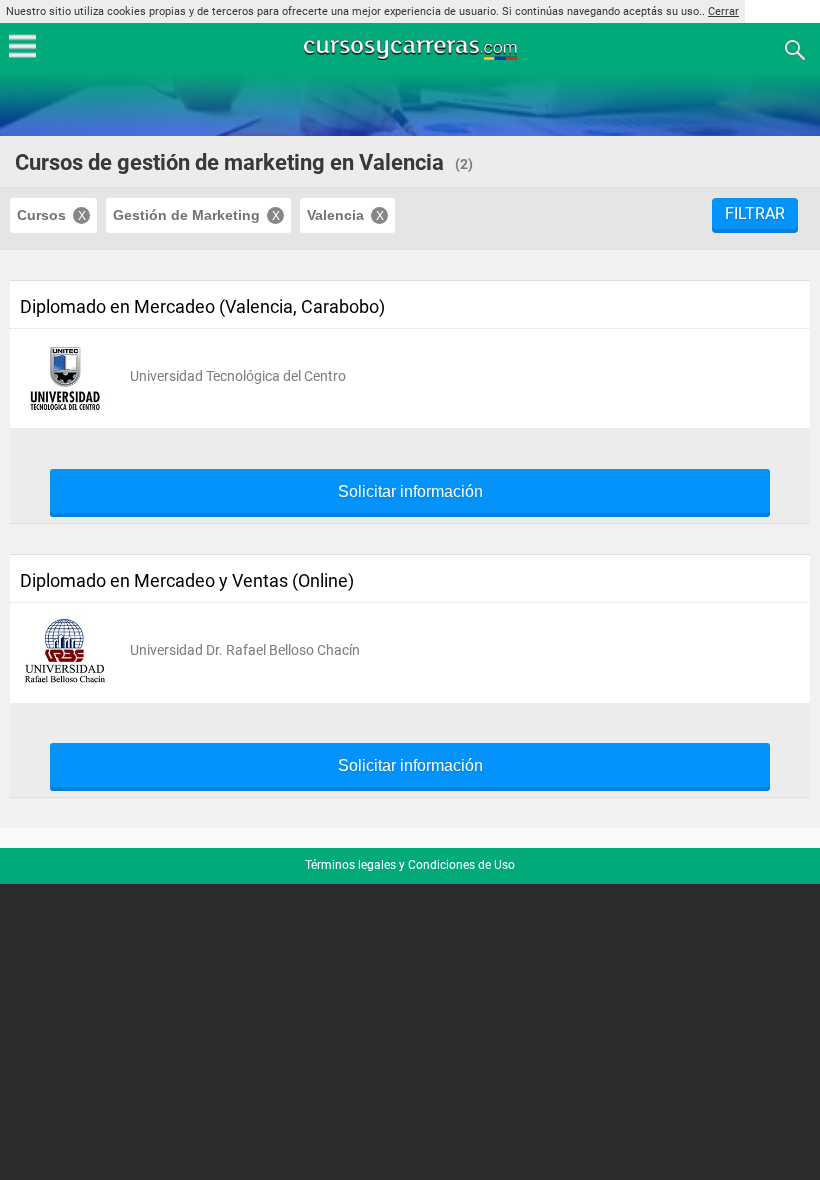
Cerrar (723, 11)
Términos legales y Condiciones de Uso (410, 865)
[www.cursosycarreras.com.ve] (412, 48)
